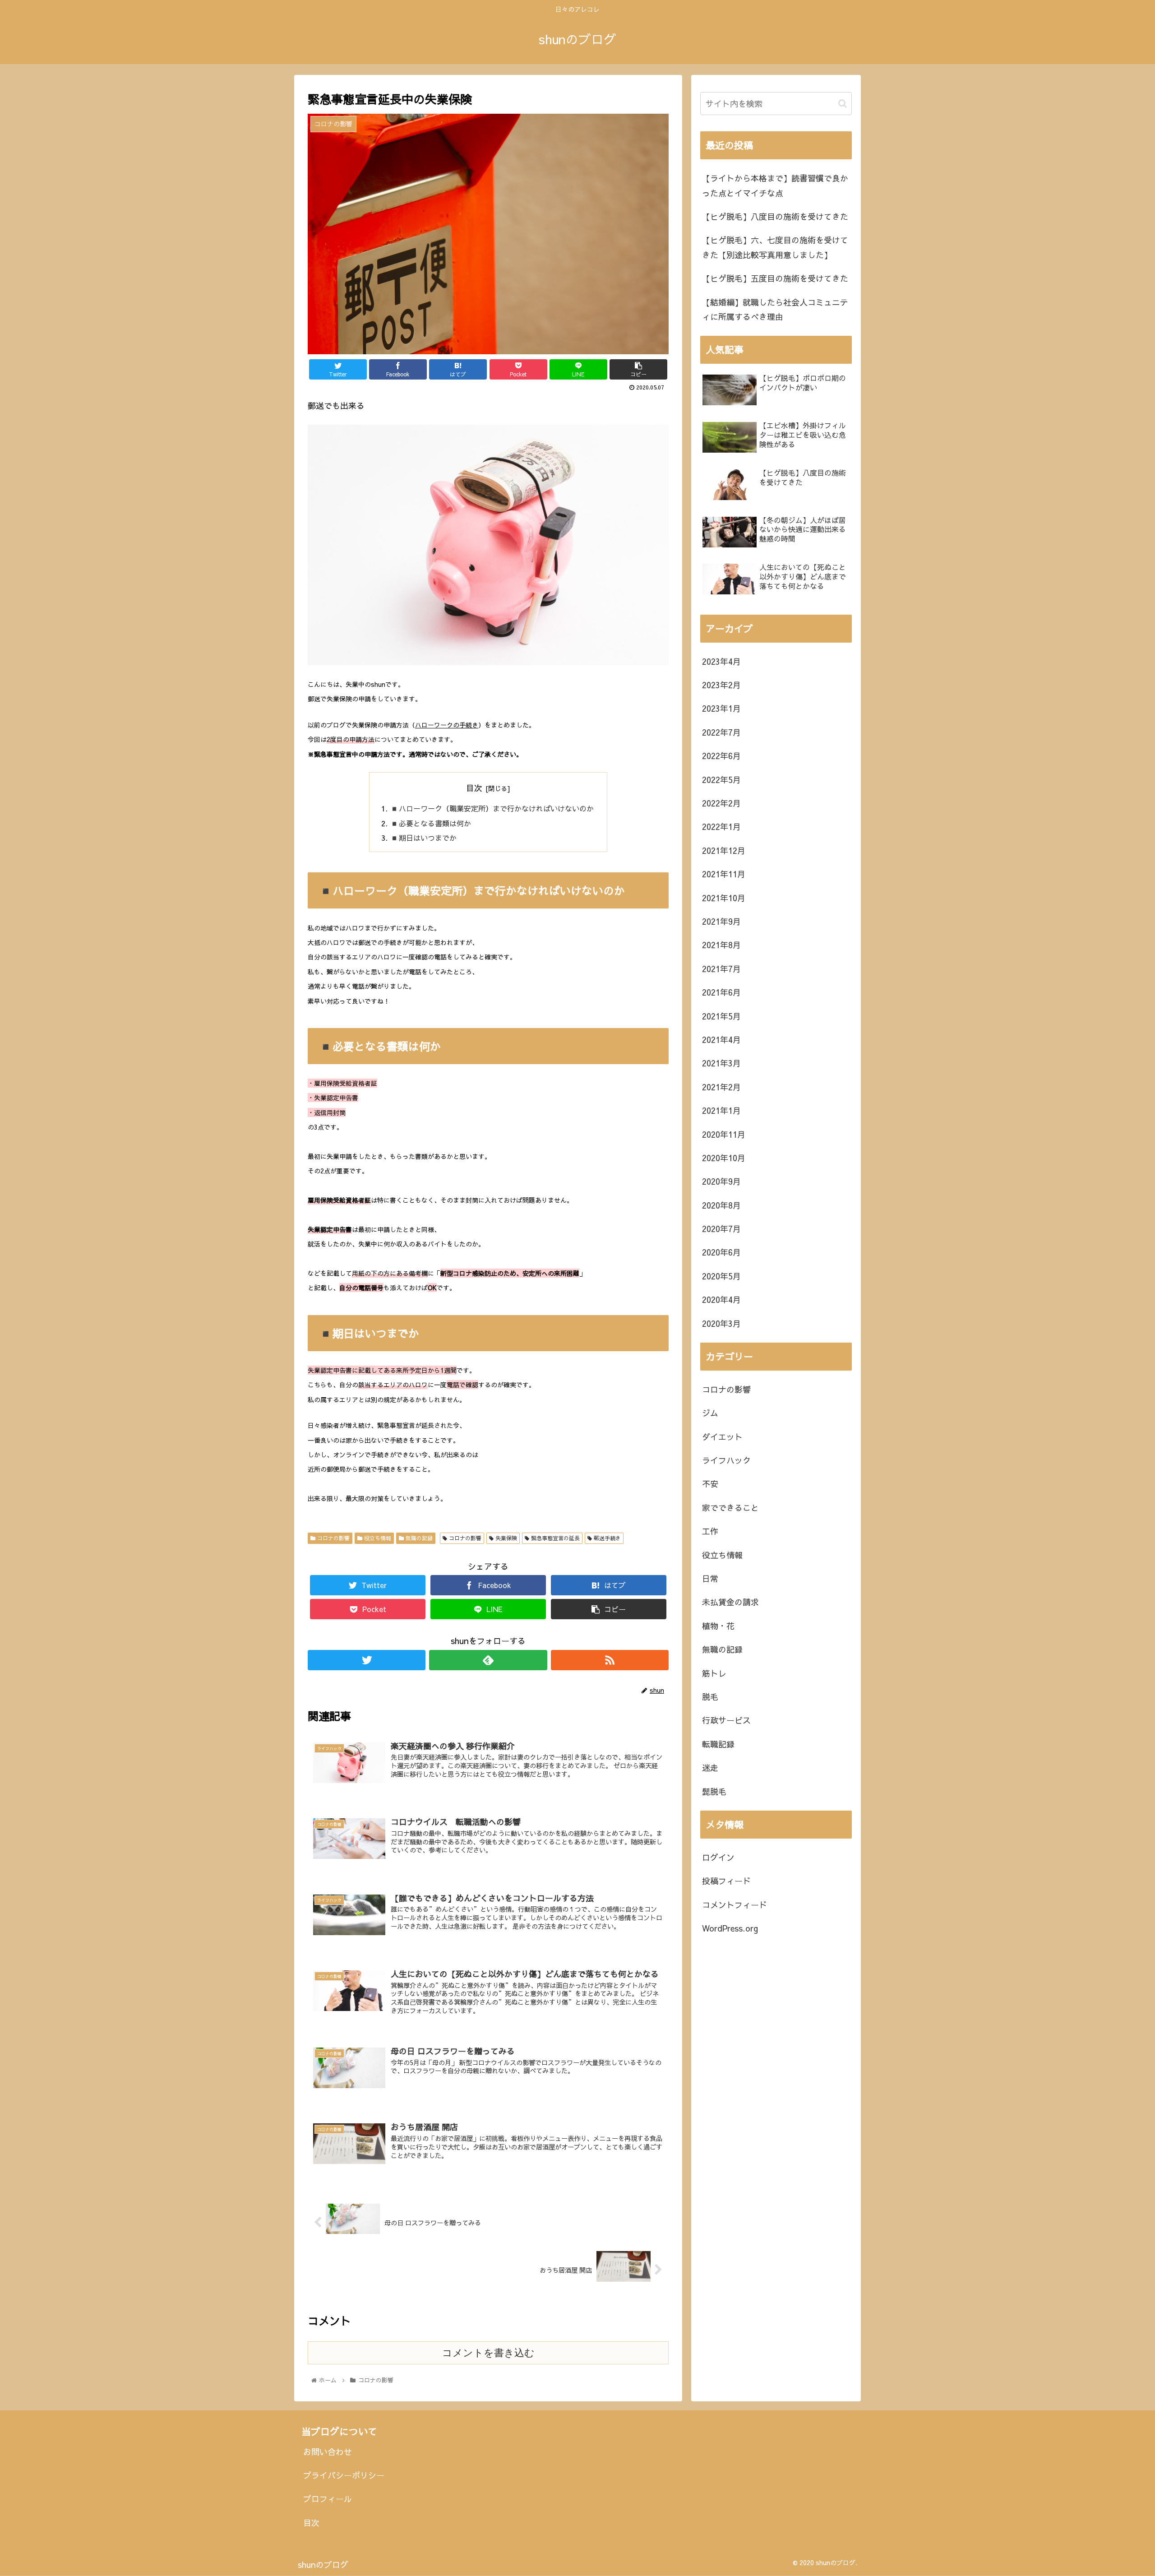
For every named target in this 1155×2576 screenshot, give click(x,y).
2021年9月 (721, 921)
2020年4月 (721, 1300)
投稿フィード (726, 1881)
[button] (843, 104)
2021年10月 (724, 898)
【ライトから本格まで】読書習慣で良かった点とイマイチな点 (775, 185)
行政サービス (726, 1720)
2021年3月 (721, 1063)
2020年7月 (721, 1229)
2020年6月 (721, 1252)
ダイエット (722, 1437)
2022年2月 (721, 803)
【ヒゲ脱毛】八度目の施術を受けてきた (775, 216)
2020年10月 (724, 1158)
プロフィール (328, 2499)
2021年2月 (721, 1087)
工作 (710, 1531)
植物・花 (718, 1626)
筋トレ (714, 1673)
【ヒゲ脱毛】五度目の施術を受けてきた (775, 278)
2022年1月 (721, 827)
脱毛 (710, 1697)
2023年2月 (721, 685)
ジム (710, 1413)
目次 (474, 788)
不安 (710, 1484)
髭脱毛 (714, 1791)
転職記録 (718, 1744)
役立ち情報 (377, 1538)
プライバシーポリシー (344, 2475)
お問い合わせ (328, 2452)
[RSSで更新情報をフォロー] (610, 1660)
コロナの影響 (333, 1538)
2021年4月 (721, 1040)
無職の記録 (418, 1538)
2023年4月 (721, 661)
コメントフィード (735, 1905)
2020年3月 (721, 1323)
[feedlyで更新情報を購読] (488, 1660)
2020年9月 (721, 1181)
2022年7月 (721, 732)
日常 (710, 1578)
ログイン (718, 1857)
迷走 (710, 1768)
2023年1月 (721, 708)
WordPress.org (730, 1928)
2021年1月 (721, 1110)
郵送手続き (606, 1538)
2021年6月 (721, 992)
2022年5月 (721, 780)
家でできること (730, 1508)
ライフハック (726, 1460)
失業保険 (505, 1538)
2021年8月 (721, 945)
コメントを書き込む (488, 2353)
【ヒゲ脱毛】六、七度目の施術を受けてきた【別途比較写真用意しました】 (775, 247)
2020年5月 (721, 1276)
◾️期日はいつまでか (423, 838)
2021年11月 (724, 874)
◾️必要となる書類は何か (430, 823)
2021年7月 (721, 969)
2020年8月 (721, 1205)
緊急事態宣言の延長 (554, 1538)
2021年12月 (724, 850)
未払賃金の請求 (730, 1602)
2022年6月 (721, 756)
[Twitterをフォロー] (367, 1660)
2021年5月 (721, 1016)
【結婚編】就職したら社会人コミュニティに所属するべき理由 (775, 309)
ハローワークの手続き (447, 725)
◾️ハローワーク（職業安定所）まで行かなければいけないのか (492, 808)
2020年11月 (724, 1134)
